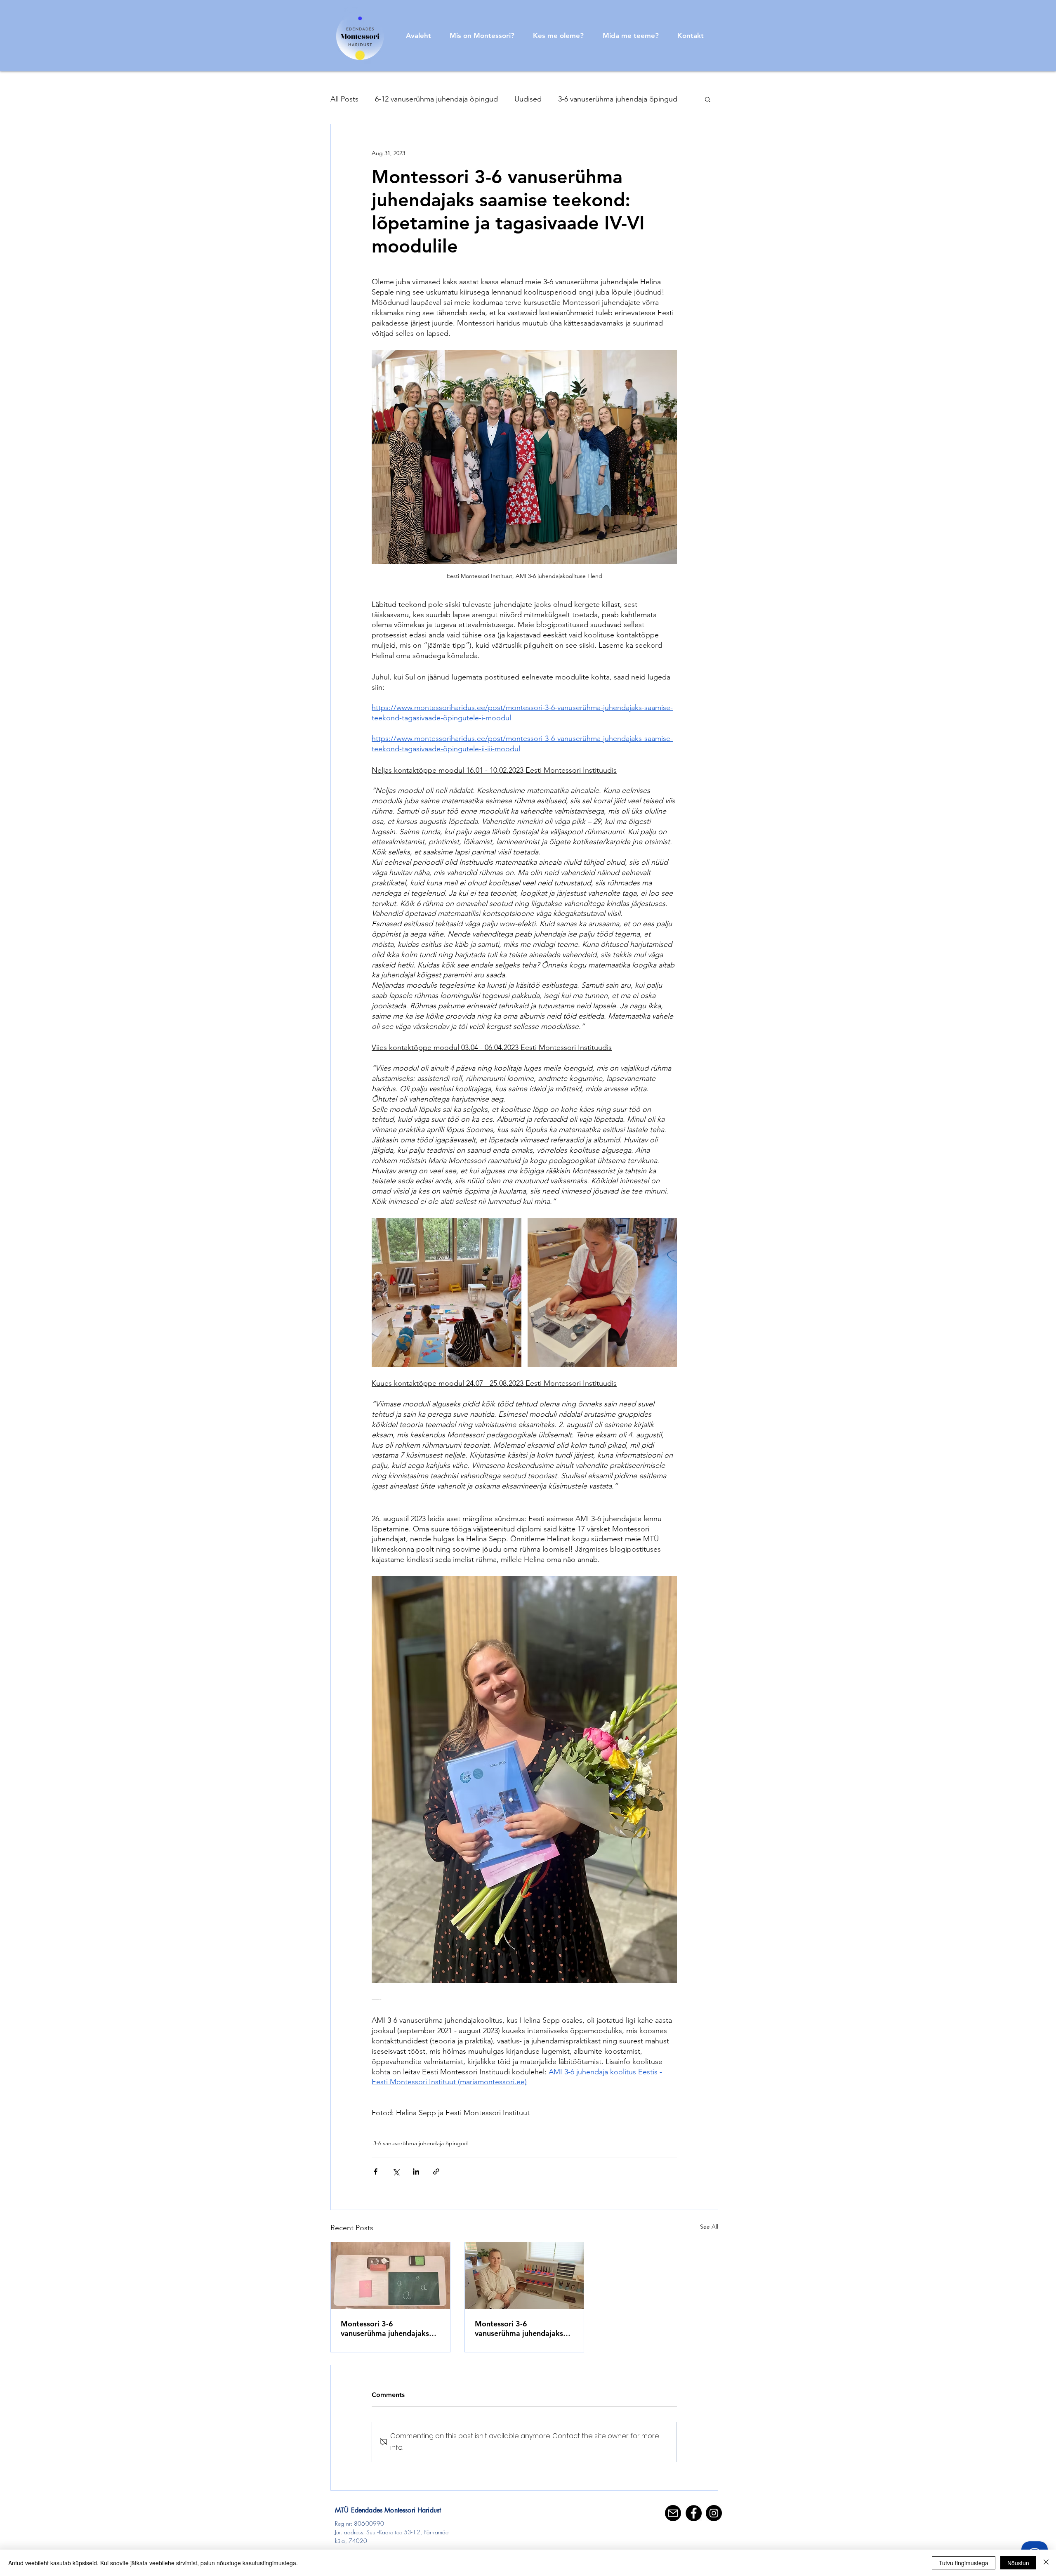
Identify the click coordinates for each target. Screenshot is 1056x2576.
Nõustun (1018, 2563)
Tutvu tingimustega (964, 2563)
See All (709, 2227)
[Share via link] (436, 2171)
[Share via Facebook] (376, 2171)
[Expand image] (447, 1293)
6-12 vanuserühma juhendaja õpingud (436, 99)
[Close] (1046, 2563)
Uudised (528, 99)
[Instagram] (714, 2513)
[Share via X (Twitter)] (396, 2171)
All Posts (344, 99)
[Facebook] (694, 2513)
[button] (708, 99)
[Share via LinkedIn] (416, 2171)
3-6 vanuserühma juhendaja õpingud (618, 99)
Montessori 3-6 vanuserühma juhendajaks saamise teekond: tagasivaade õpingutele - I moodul (520, 2328)
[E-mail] (673, 2513)
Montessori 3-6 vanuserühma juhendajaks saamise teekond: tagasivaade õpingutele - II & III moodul (390, 2328)
